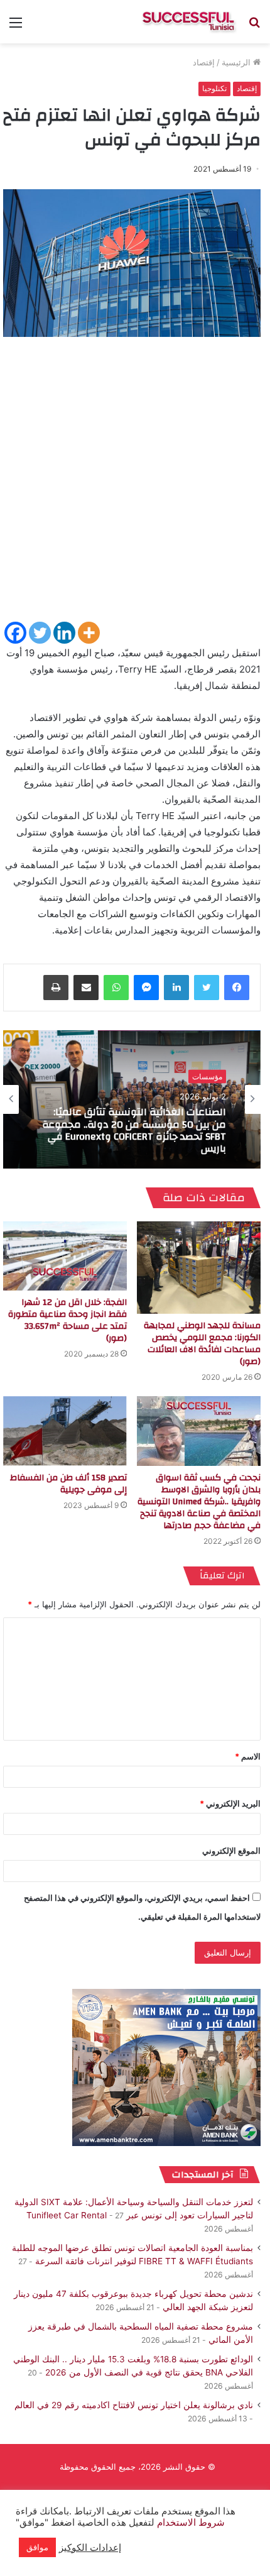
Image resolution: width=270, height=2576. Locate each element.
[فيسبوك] (237, 988)
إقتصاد (204, 62)
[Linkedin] (64, 633)
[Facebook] (15, 633)
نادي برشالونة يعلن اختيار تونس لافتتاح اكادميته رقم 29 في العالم (134, 2405)
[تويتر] (207, 988)
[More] (89, 633)
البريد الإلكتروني (230, 1803)
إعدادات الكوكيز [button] (90, 2548)
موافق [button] (37, 2547)
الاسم (248, 1756)
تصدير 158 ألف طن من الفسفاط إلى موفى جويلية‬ (68, 1484)
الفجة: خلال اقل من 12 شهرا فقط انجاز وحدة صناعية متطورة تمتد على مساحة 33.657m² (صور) (67, 1320)
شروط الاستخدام (190, 2523)
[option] (132, 1099)
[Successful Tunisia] (188, 22)
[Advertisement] (135, 485)
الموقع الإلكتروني (231, 1851)
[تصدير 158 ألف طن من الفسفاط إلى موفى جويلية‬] (65, 1431)
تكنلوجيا (214, 88)
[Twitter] (40, 633)
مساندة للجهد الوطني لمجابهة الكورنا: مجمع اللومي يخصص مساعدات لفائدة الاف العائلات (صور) (202, 1344)
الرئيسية (237, 62)
